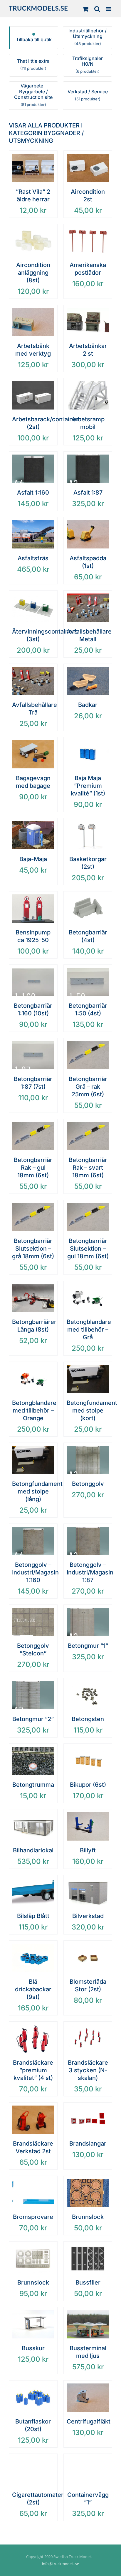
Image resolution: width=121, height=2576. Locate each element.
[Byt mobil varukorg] (85, 9)
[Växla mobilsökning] (97, 9)
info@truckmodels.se (60, 2564)
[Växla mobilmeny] (109, 9)
